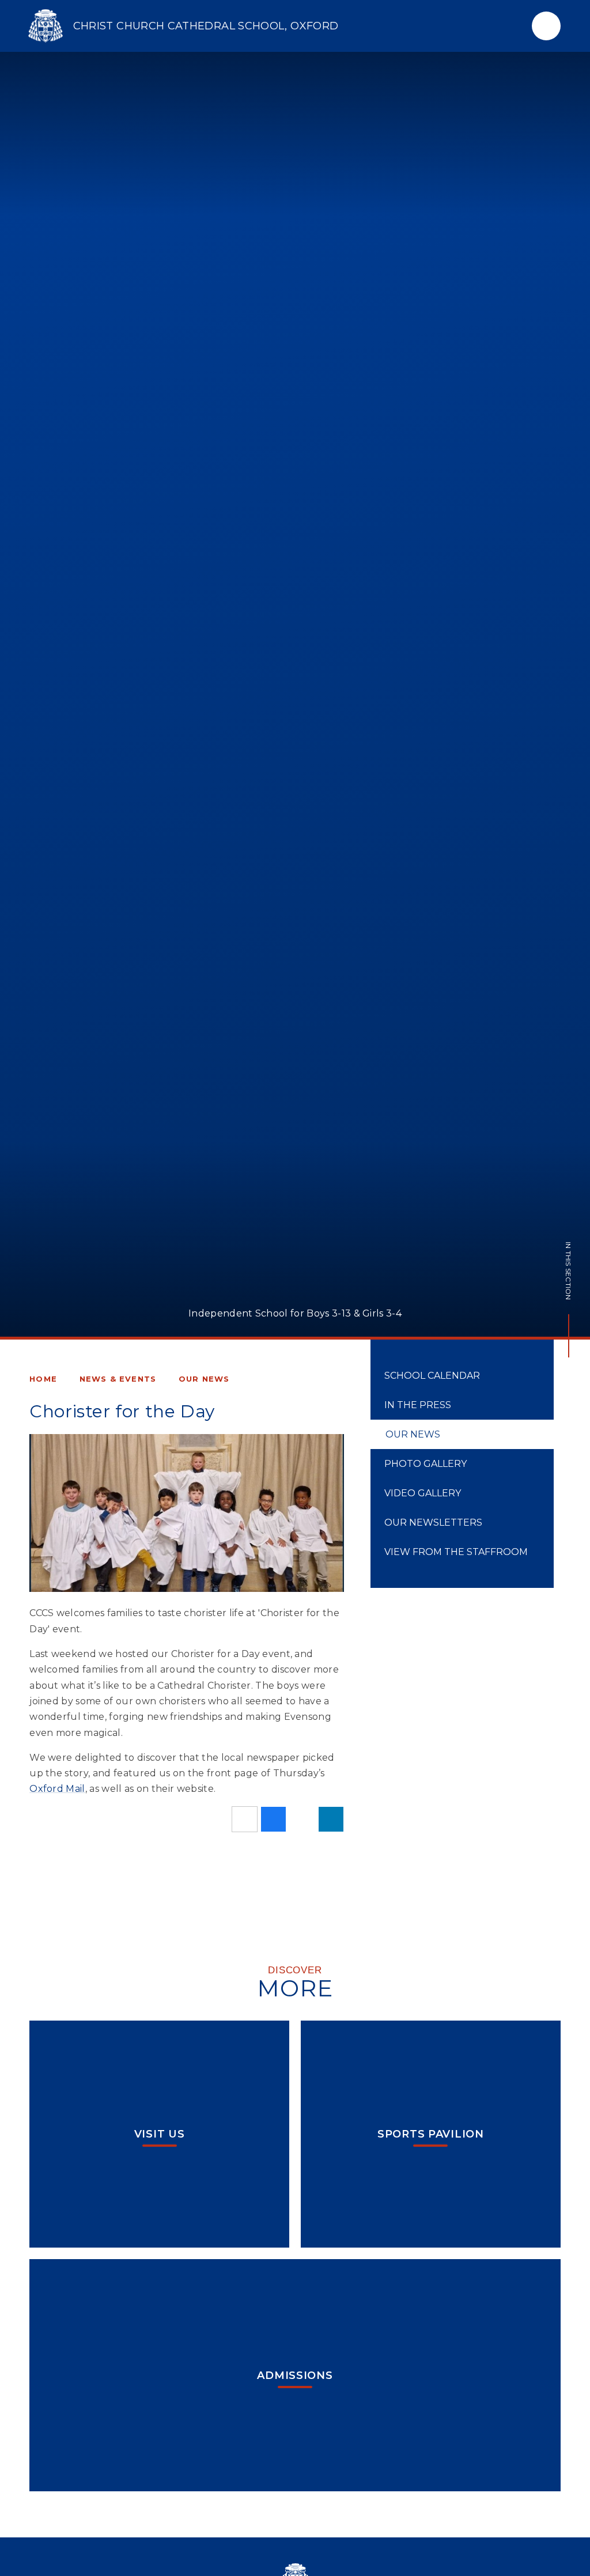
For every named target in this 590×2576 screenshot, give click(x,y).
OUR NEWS (204, 1379)
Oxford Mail (57, 1789)
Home (43, 1379)
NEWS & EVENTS (118, 1379)
